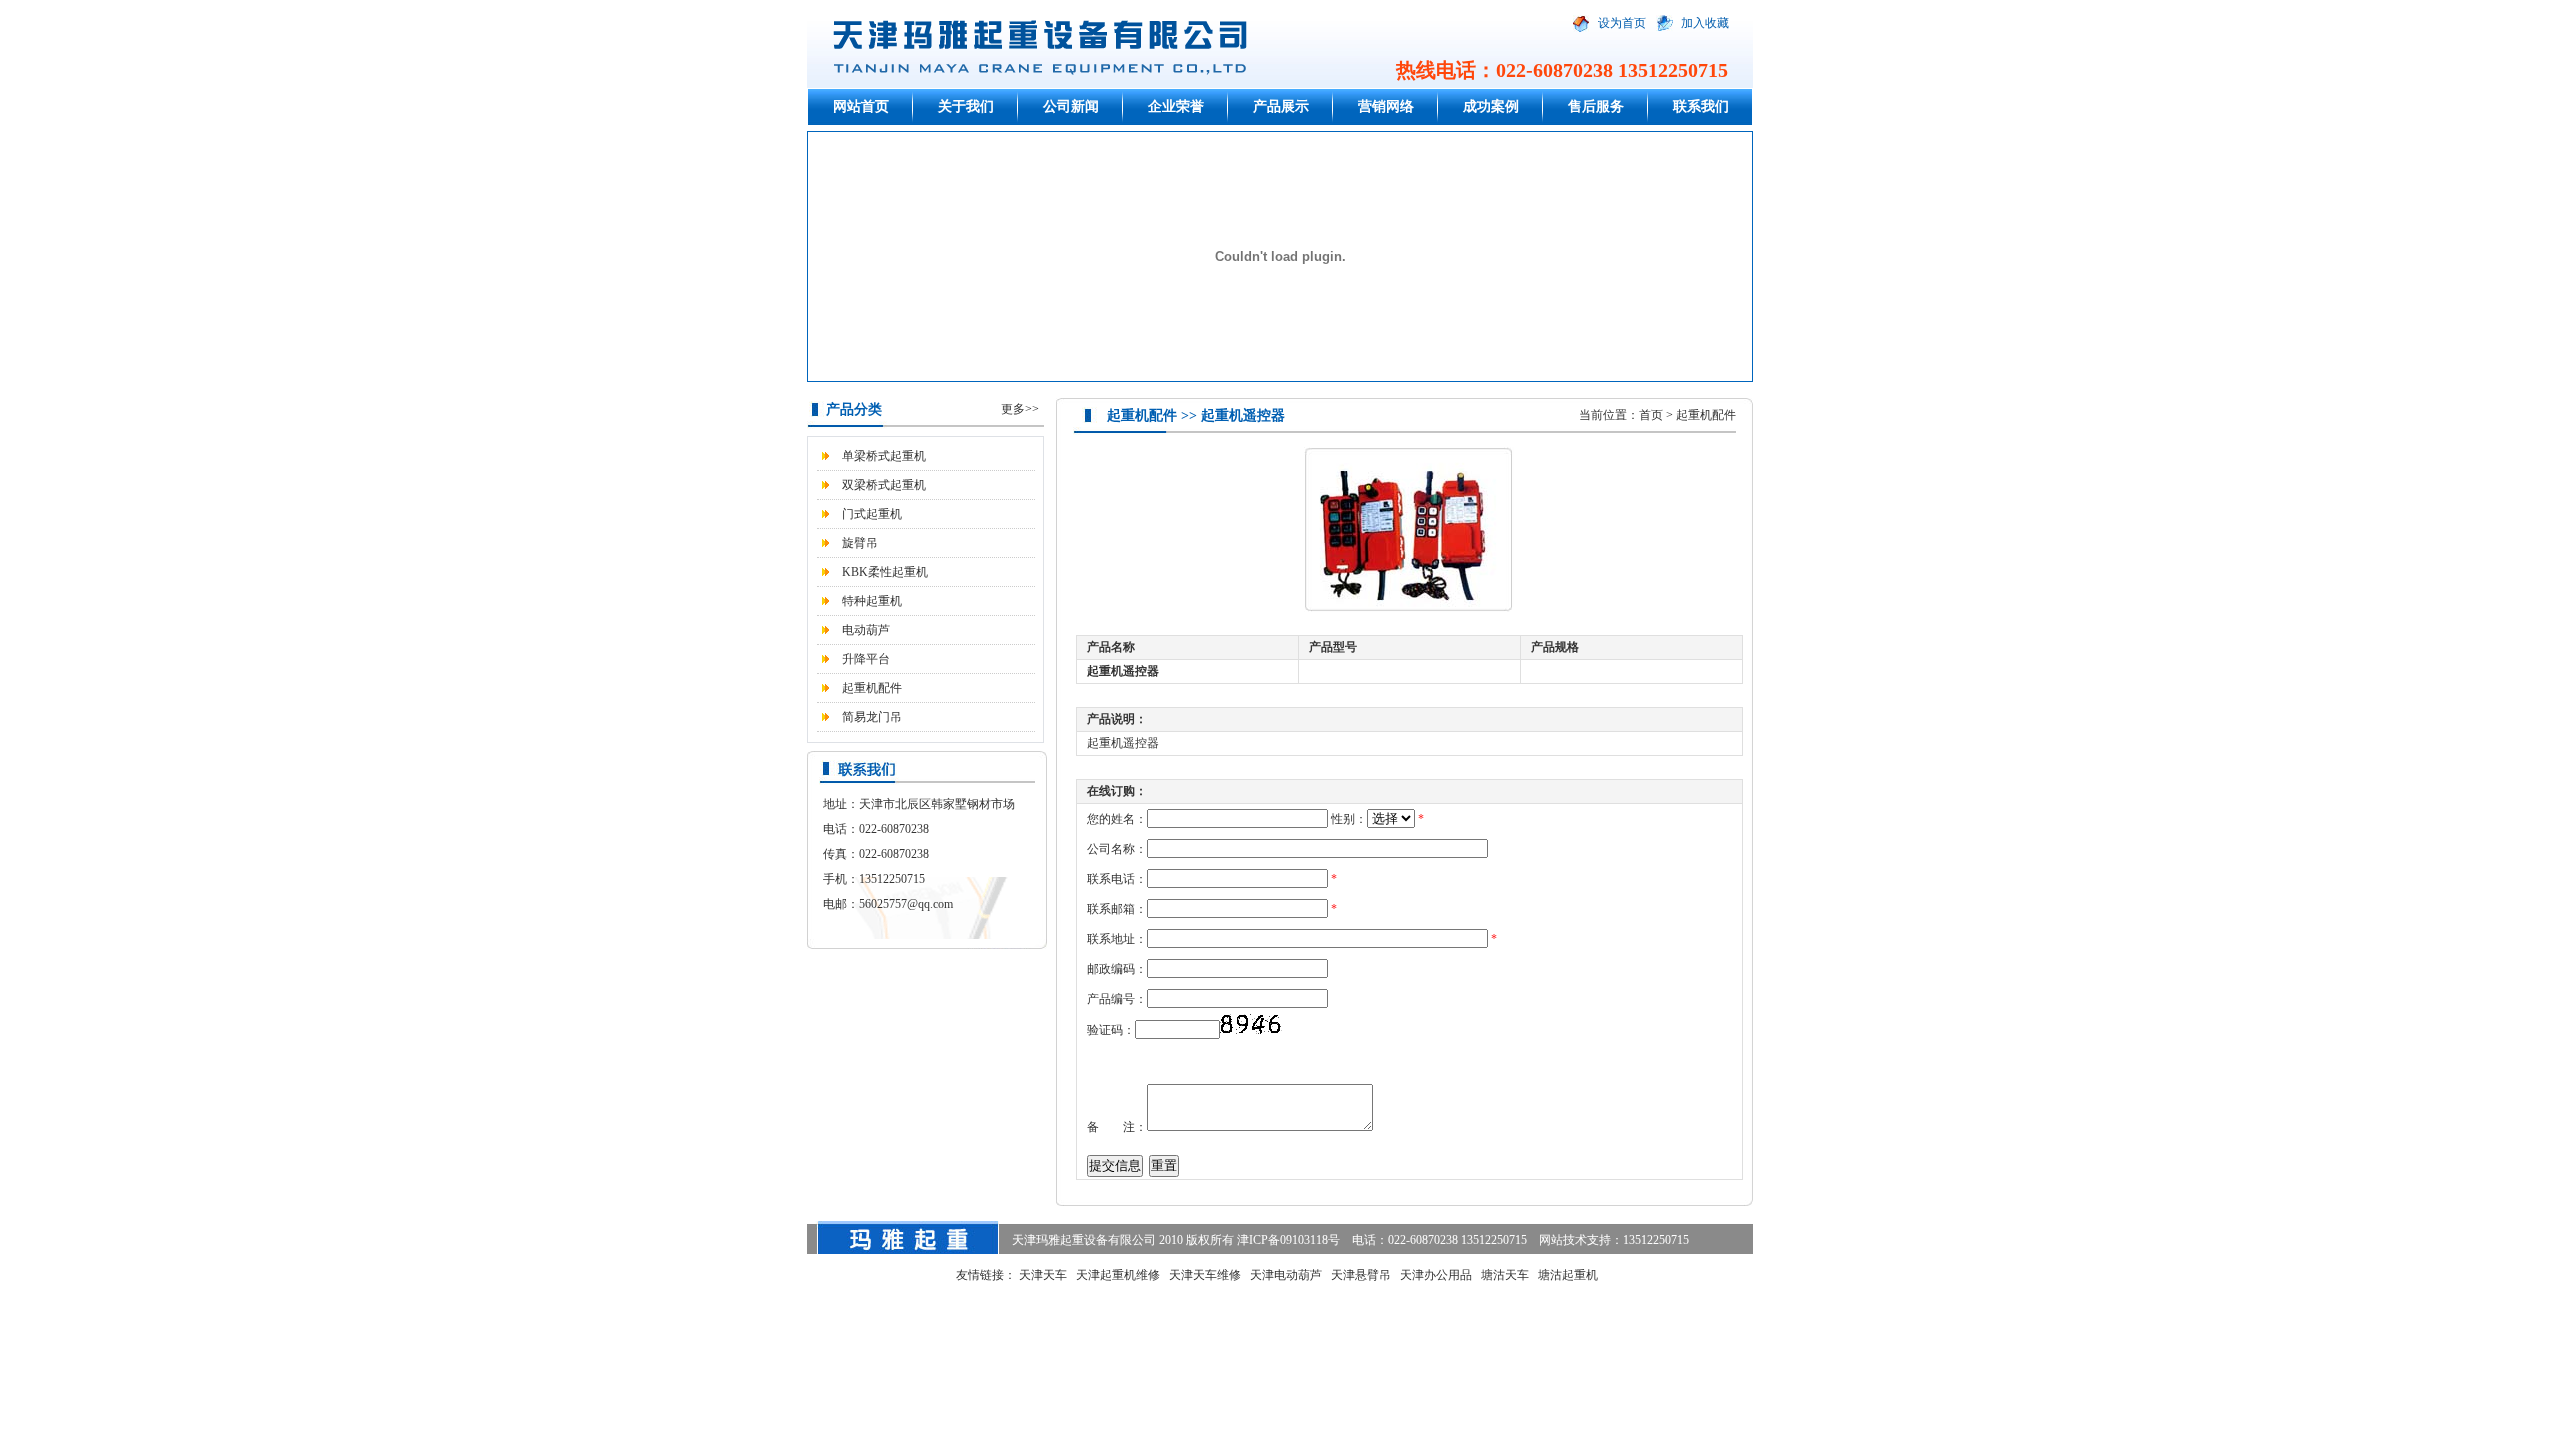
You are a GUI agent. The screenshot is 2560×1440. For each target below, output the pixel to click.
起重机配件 (872, 688)
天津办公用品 (1436, 1275)
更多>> (1020, 409)
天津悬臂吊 (1361, 1275)
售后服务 (1596, 106)
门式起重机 (872, 514)
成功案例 (1491, 106)
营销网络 (1386, 106)
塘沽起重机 (1568, 1275)
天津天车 (1043, 1275)
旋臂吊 (860, 543)
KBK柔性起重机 (885, 572)
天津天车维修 (1205, 1275)
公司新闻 (1071, 106)
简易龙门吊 (872, 717)
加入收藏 (1705, 23)
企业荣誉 (1176, 106)
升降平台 (866, 659)
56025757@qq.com (906, 904)
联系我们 (1701, 106)
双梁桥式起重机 (884, 485)
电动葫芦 (866, 630)
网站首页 (861, 106)
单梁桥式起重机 (884, 456)
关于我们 (966, 106)
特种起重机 (872, 601)
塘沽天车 (1505, 1275)
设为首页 (1622, 23)
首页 (1651, 415)
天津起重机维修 (1118, 1275)
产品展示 (1281, 106)
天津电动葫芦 (1286, 1275)
